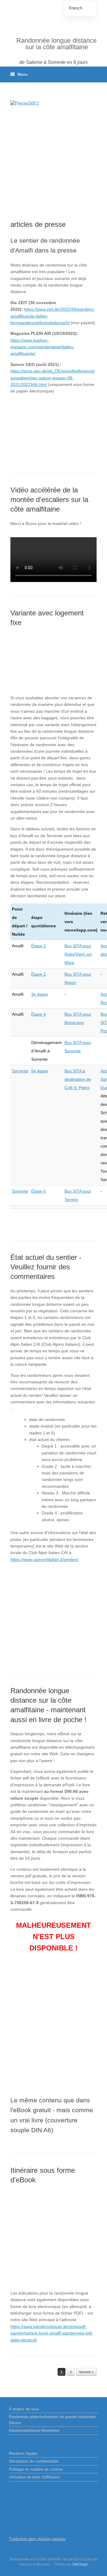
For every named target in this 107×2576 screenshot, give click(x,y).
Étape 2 (38, 974)
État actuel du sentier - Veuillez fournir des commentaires (46, 1267)
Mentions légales (23, 2453)
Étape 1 (38, 946)
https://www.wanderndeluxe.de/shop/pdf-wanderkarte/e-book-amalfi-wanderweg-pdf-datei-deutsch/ (52, 2333)
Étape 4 (38, 1014)
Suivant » (86, 2372)
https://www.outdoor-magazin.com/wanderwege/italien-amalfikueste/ (43, 347)
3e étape (40, 994)
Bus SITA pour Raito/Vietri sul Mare (78, 954)
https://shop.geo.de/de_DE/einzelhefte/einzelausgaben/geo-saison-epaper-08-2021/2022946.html (52, 378)
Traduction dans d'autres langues (37, 2539)
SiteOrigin (80, 2564)
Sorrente (20, 1071)
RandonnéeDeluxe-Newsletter (34, 2431)
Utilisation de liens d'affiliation (34, 2477)
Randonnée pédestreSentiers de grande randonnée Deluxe (52, 2420)
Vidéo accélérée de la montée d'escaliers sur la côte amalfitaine (49, 500)
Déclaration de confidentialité (34, 2461)
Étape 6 (38, 1191)
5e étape (40, 1071)
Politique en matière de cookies (36, 2469)
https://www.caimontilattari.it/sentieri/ (44, 1559)
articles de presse (38, 224)
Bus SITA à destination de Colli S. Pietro (78, 1079)
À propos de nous (24, 2409)
